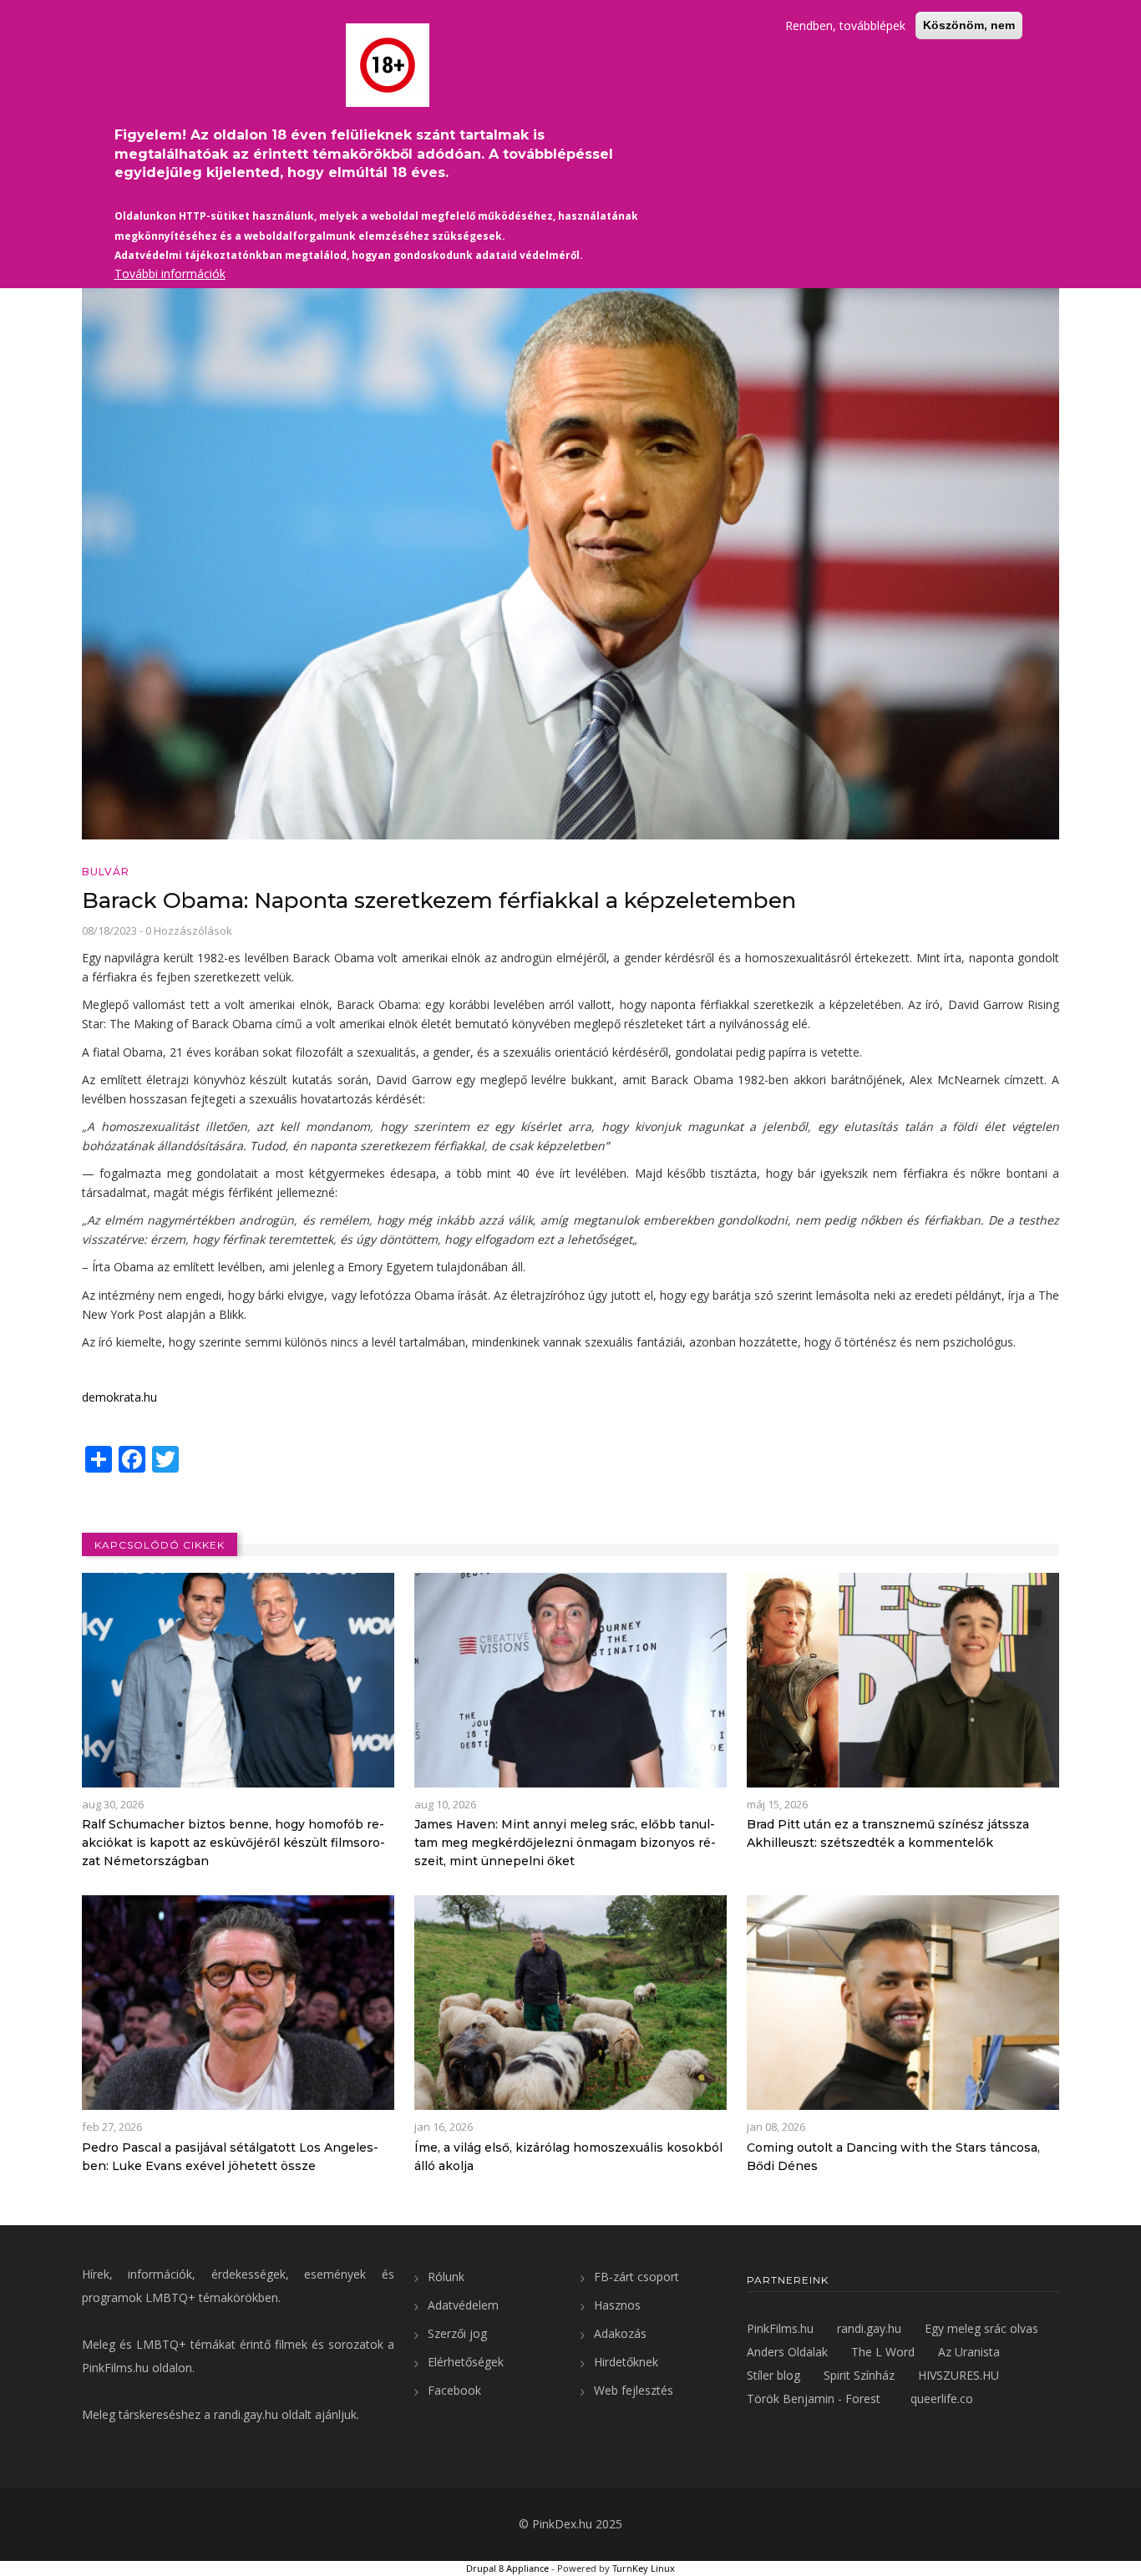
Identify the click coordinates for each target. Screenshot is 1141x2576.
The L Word (883, 2352)
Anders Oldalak (787, 2352)
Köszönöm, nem (969, 25)
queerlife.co (942, 2399)
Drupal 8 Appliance (507, 2568)
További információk (170, 274)
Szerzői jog (457, 2333)
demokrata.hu (119, 1397)
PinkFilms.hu (115, 2368)
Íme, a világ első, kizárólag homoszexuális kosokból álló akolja (568, 2157)
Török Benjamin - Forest (814, 2399)
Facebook (454, 2390)
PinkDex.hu (562, 2524)
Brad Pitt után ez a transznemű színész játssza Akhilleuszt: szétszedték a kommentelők (888, 1833)
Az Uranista (969, 2352)
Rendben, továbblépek (845, 25)
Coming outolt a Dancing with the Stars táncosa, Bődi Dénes (893, 2157)
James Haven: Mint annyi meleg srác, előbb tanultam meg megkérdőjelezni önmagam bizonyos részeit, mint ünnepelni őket (565, 1843)
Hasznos (617, 2305)
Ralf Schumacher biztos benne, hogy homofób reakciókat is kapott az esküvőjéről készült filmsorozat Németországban (233, 1843)
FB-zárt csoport (636, 2277)
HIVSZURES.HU (958, 2375)
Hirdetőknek (626, 2362)
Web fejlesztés (634, 2390)
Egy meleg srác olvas (981, 2328)
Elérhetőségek (466, 2362)
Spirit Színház (859, 2375)
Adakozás (620, 2333)
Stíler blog (773, 2375)
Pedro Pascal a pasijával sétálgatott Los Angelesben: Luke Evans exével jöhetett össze (230, 2157)
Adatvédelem (463, 2305)
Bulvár (106, 872)
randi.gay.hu (246, 2414)
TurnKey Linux (644, 2568)
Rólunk (446, 2277)
